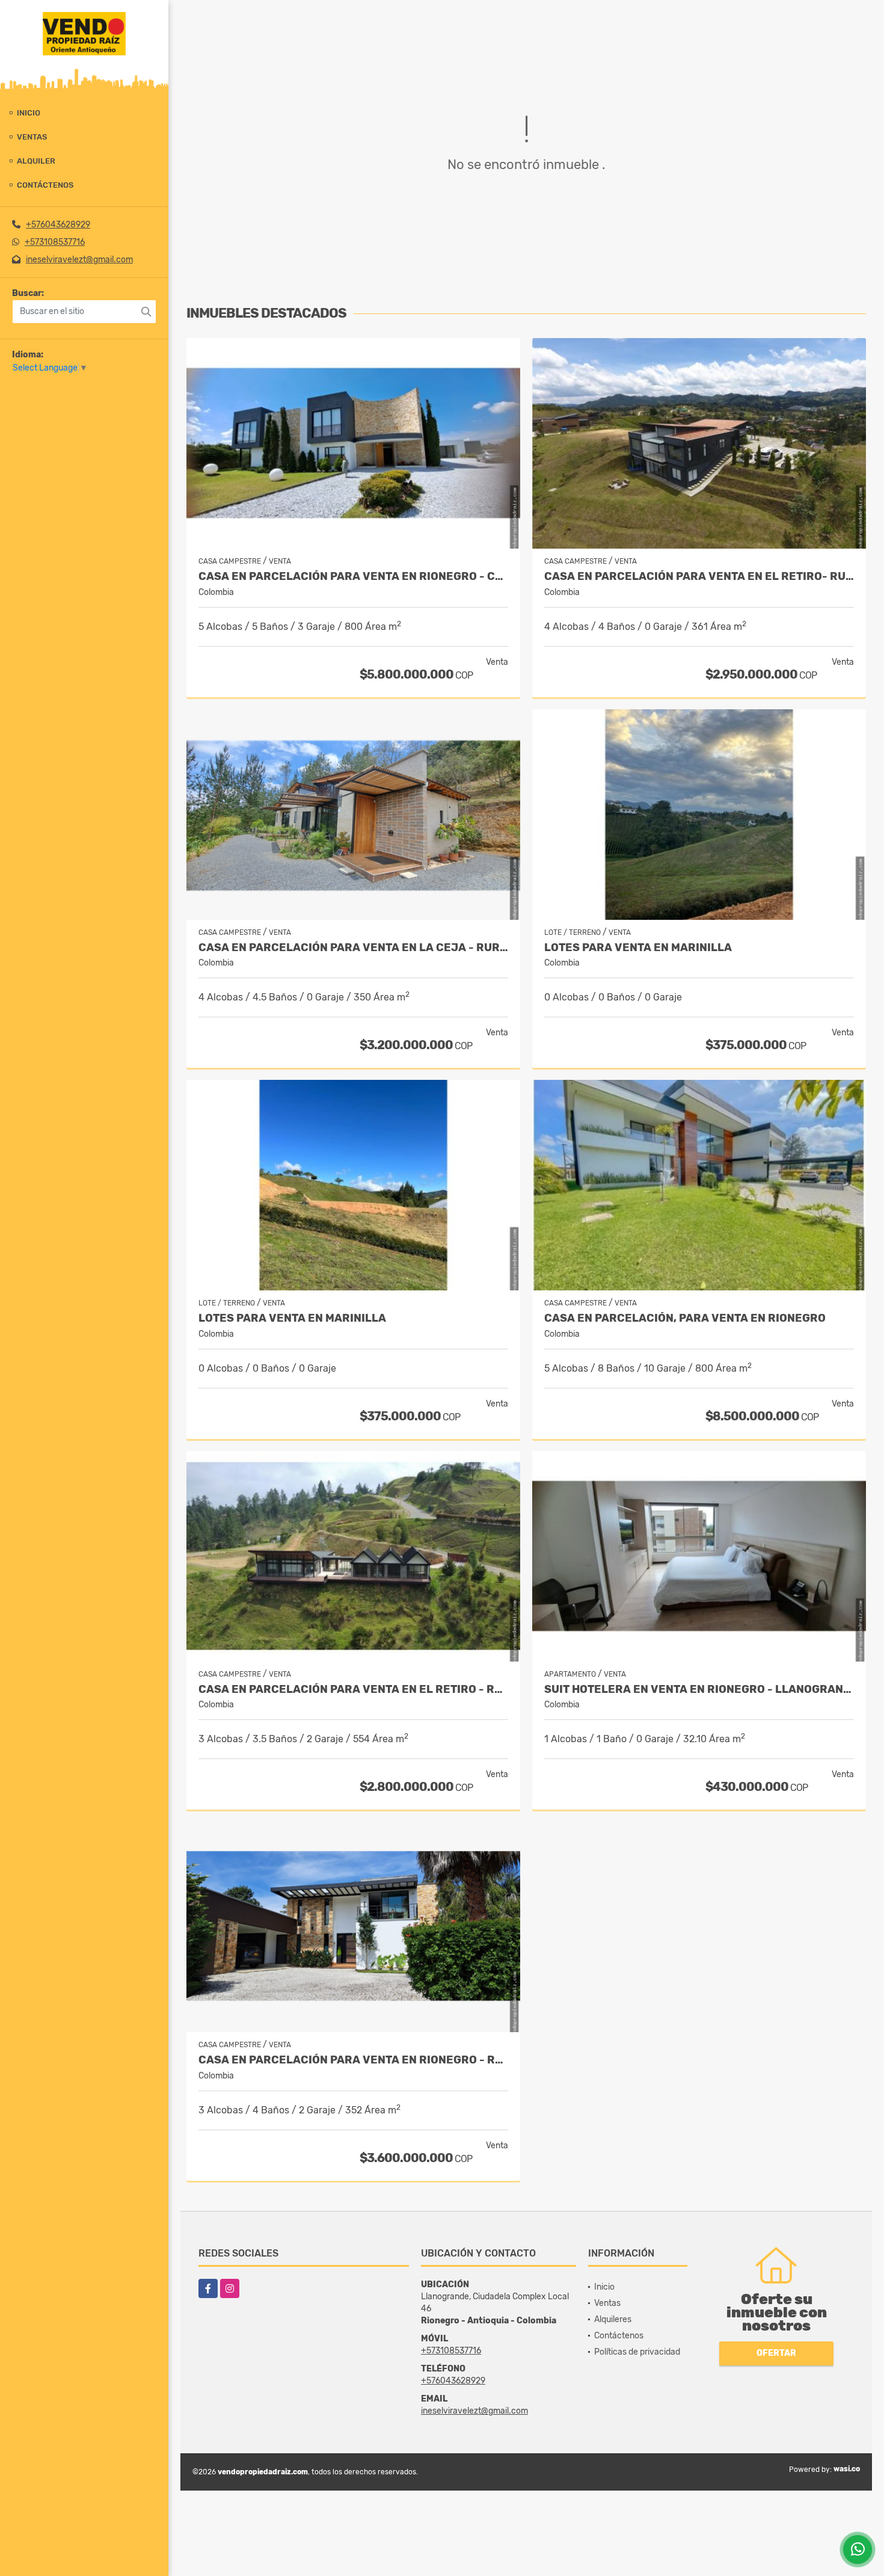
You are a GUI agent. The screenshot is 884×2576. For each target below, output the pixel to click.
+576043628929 (58, 225)
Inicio (29, 113)
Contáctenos (45, 185)
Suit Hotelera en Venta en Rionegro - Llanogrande (699, 1690)
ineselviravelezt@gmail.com (79, 260)
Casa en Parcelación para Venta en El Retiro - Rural (353, 1690)
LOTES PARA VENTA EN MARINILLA (638, 948)
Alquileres (613, 2319)
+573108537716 (55, 242)
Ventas (32, 137)
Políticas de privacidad (637, 2352)
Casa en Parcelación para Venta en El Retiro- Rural (699, 577)
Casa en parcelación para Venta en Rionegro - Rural (353, 2060)
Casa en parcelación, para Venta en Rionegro (685, 1318)
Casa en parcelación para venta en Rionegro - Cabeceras (353, 577)
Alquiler (36, 161)
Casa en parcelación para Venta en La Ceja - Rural (353, 948)
